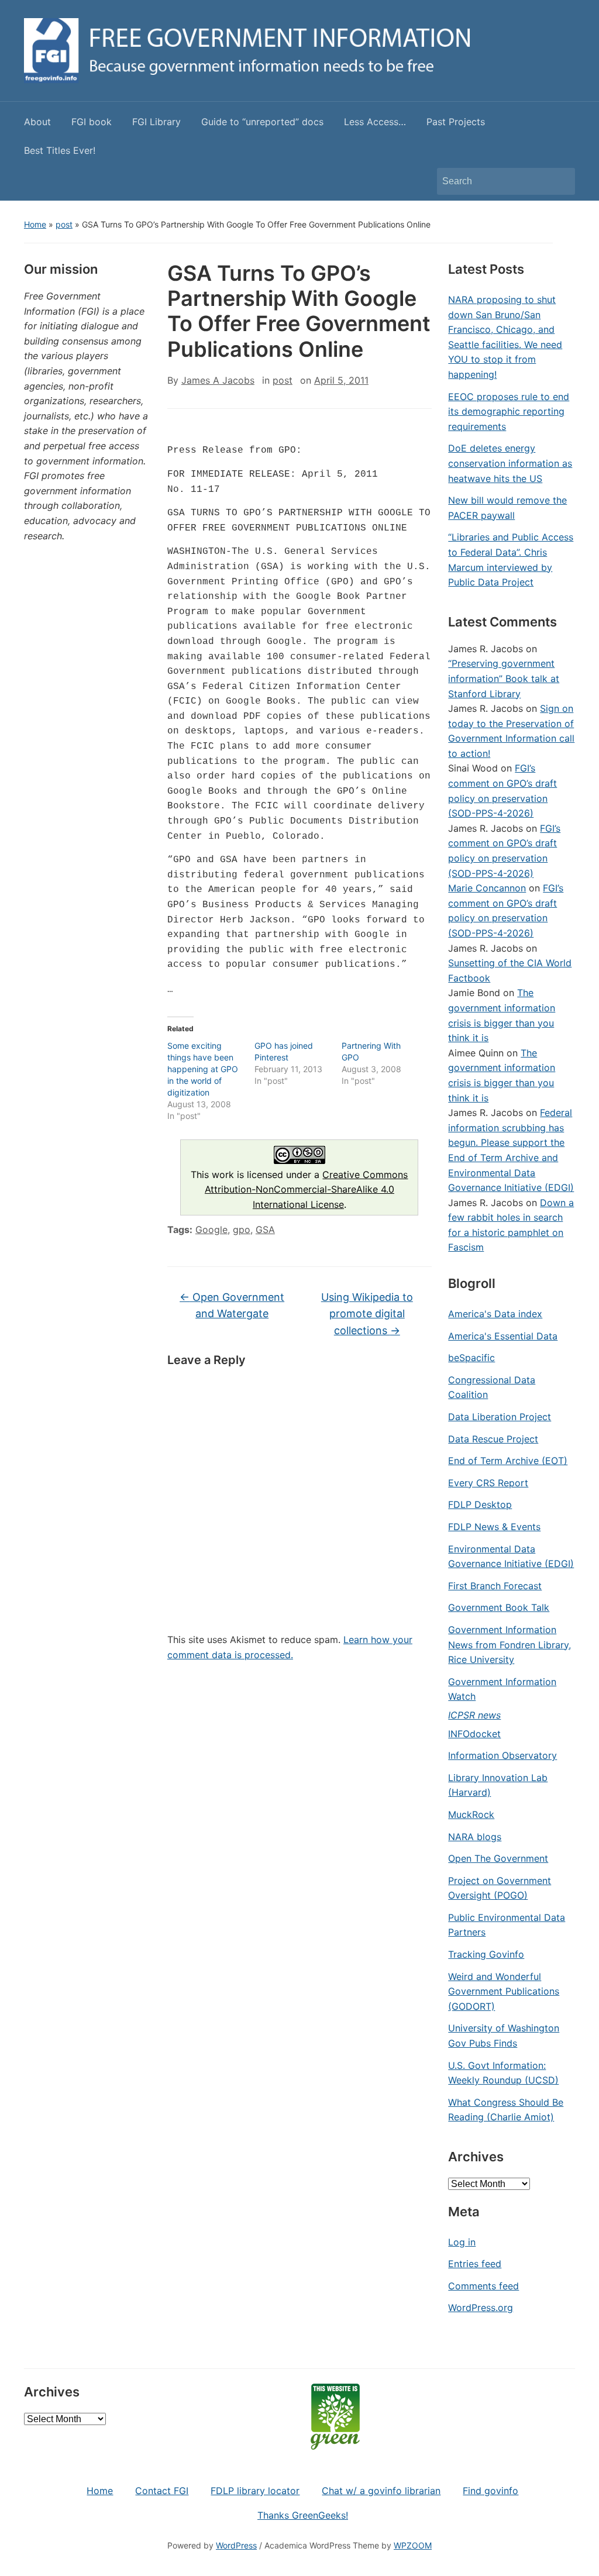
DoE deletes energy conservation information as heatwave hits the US (510, 463)
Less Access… (375, 122)
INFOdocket (474, 1734)
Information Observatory (502, 1755)
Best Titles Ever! (60, 150)
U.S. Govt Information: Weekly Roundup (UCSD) (503, 2073)
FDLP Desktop (480, 1504)
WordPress (236, 2545)
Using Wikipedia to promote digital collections (367, 1314)
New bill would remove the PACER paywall (507, 508)
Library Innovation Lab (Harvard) (498, 1785)
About (37, 122)
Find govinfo (490, 2491)
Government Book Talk (499, 1607)
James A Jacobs (218, 380)
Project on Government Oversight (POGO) (500, 1888)
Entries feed (475, 2264)
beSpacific (471, 1358)
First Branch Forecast (495, 1586)
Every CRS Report (488, 1483)
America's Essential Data (503, 1336)
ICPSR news (474, 1715)
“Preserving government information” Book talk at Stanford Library (504, 678)
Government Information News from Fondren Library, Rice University (510, 1645)
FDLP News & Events (494, 1527)
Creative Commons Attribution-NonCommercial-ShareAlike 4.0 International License (307, 1189)
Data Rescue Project (493, 1439)
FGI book (92, 122)
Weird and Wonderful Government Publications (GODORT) (504, 1991)
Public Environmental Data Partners (507, 1925)
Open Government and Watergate (232, 1306)
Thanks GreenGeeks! (303, 2515)
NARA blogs (475, 1837)
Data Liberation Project (500, 1417)
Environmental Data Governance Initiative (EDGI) (511, 1556)
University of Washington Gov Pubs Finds (504, 2036)
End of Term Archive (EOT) (508, 1461)
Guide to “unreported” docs (262, 122)
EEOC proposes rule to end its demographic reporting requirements (509, 411)
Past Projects (456, 122)
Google (211, 1230)
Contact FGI (162, 2491)
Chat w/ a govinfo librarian (381, 2491)
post (64, 224)
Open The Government (498, 1858)
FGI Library (156, 122)
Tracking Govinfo (486, 1954)
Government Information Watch (502, 1689)
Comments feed (483, 2286)
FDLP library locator (255, 2491)
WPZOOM (413, 2545)
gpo (242, 1230)
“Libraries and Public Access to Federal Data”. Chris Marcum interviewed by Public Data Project (511, 559)
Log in (462, 2242)
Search (560, 181)
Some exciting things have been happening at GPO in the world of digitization (203, 1069)
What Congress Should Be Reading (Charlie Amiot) (506, 2110)
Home (35, 224)
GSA (265, 1230)
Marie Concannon (487, 888)
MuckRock (471, 1814)
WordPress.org (481, 2308)
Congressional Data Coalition (492, 1387)
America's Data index (495, 1314)
